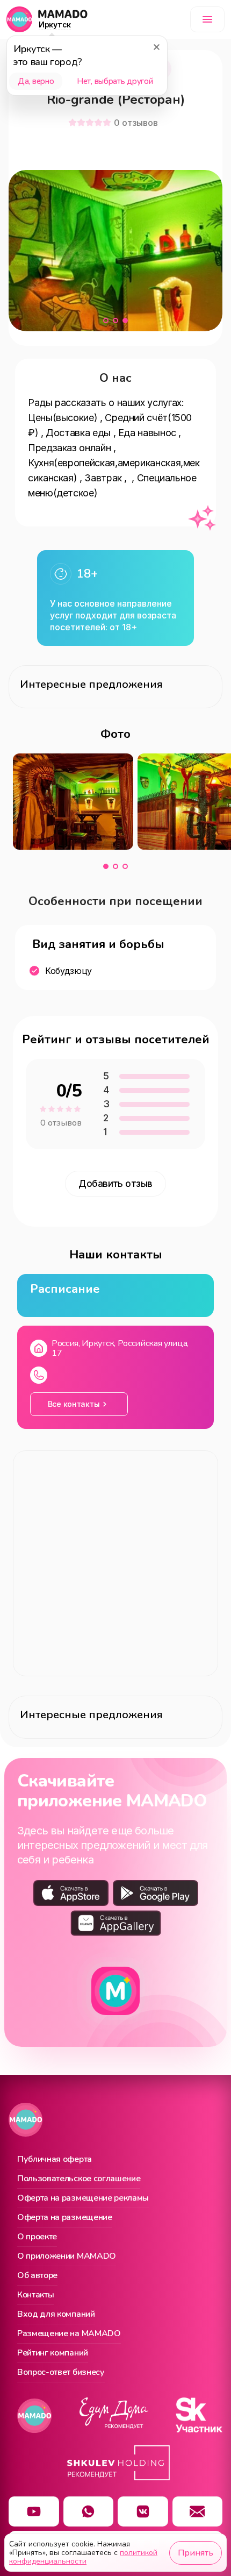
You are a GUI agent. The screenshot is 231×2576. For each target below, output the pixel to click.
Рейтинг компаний (53, 2353)
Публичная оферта (55, 2160)
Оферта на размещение (65, 2218)
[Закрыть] (156, 47)
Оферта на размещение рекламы (83, 2198)
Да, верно (36, 81)
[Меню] (207, 19)
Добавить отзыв (115, 1184)
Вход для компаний (56, 2315)
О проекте (37, 2237)
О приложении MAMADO (67, 2257)
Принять (196, 2553)
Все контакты (74, 1404)
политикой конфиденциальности (83, 2557)
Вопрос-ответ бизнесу (61, 2373)
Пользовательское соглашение (79, 2179)
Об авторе (37, 2276)
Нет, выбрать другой (115, 81)
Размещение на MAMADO (69, 2334)
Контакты (35, 2295)
